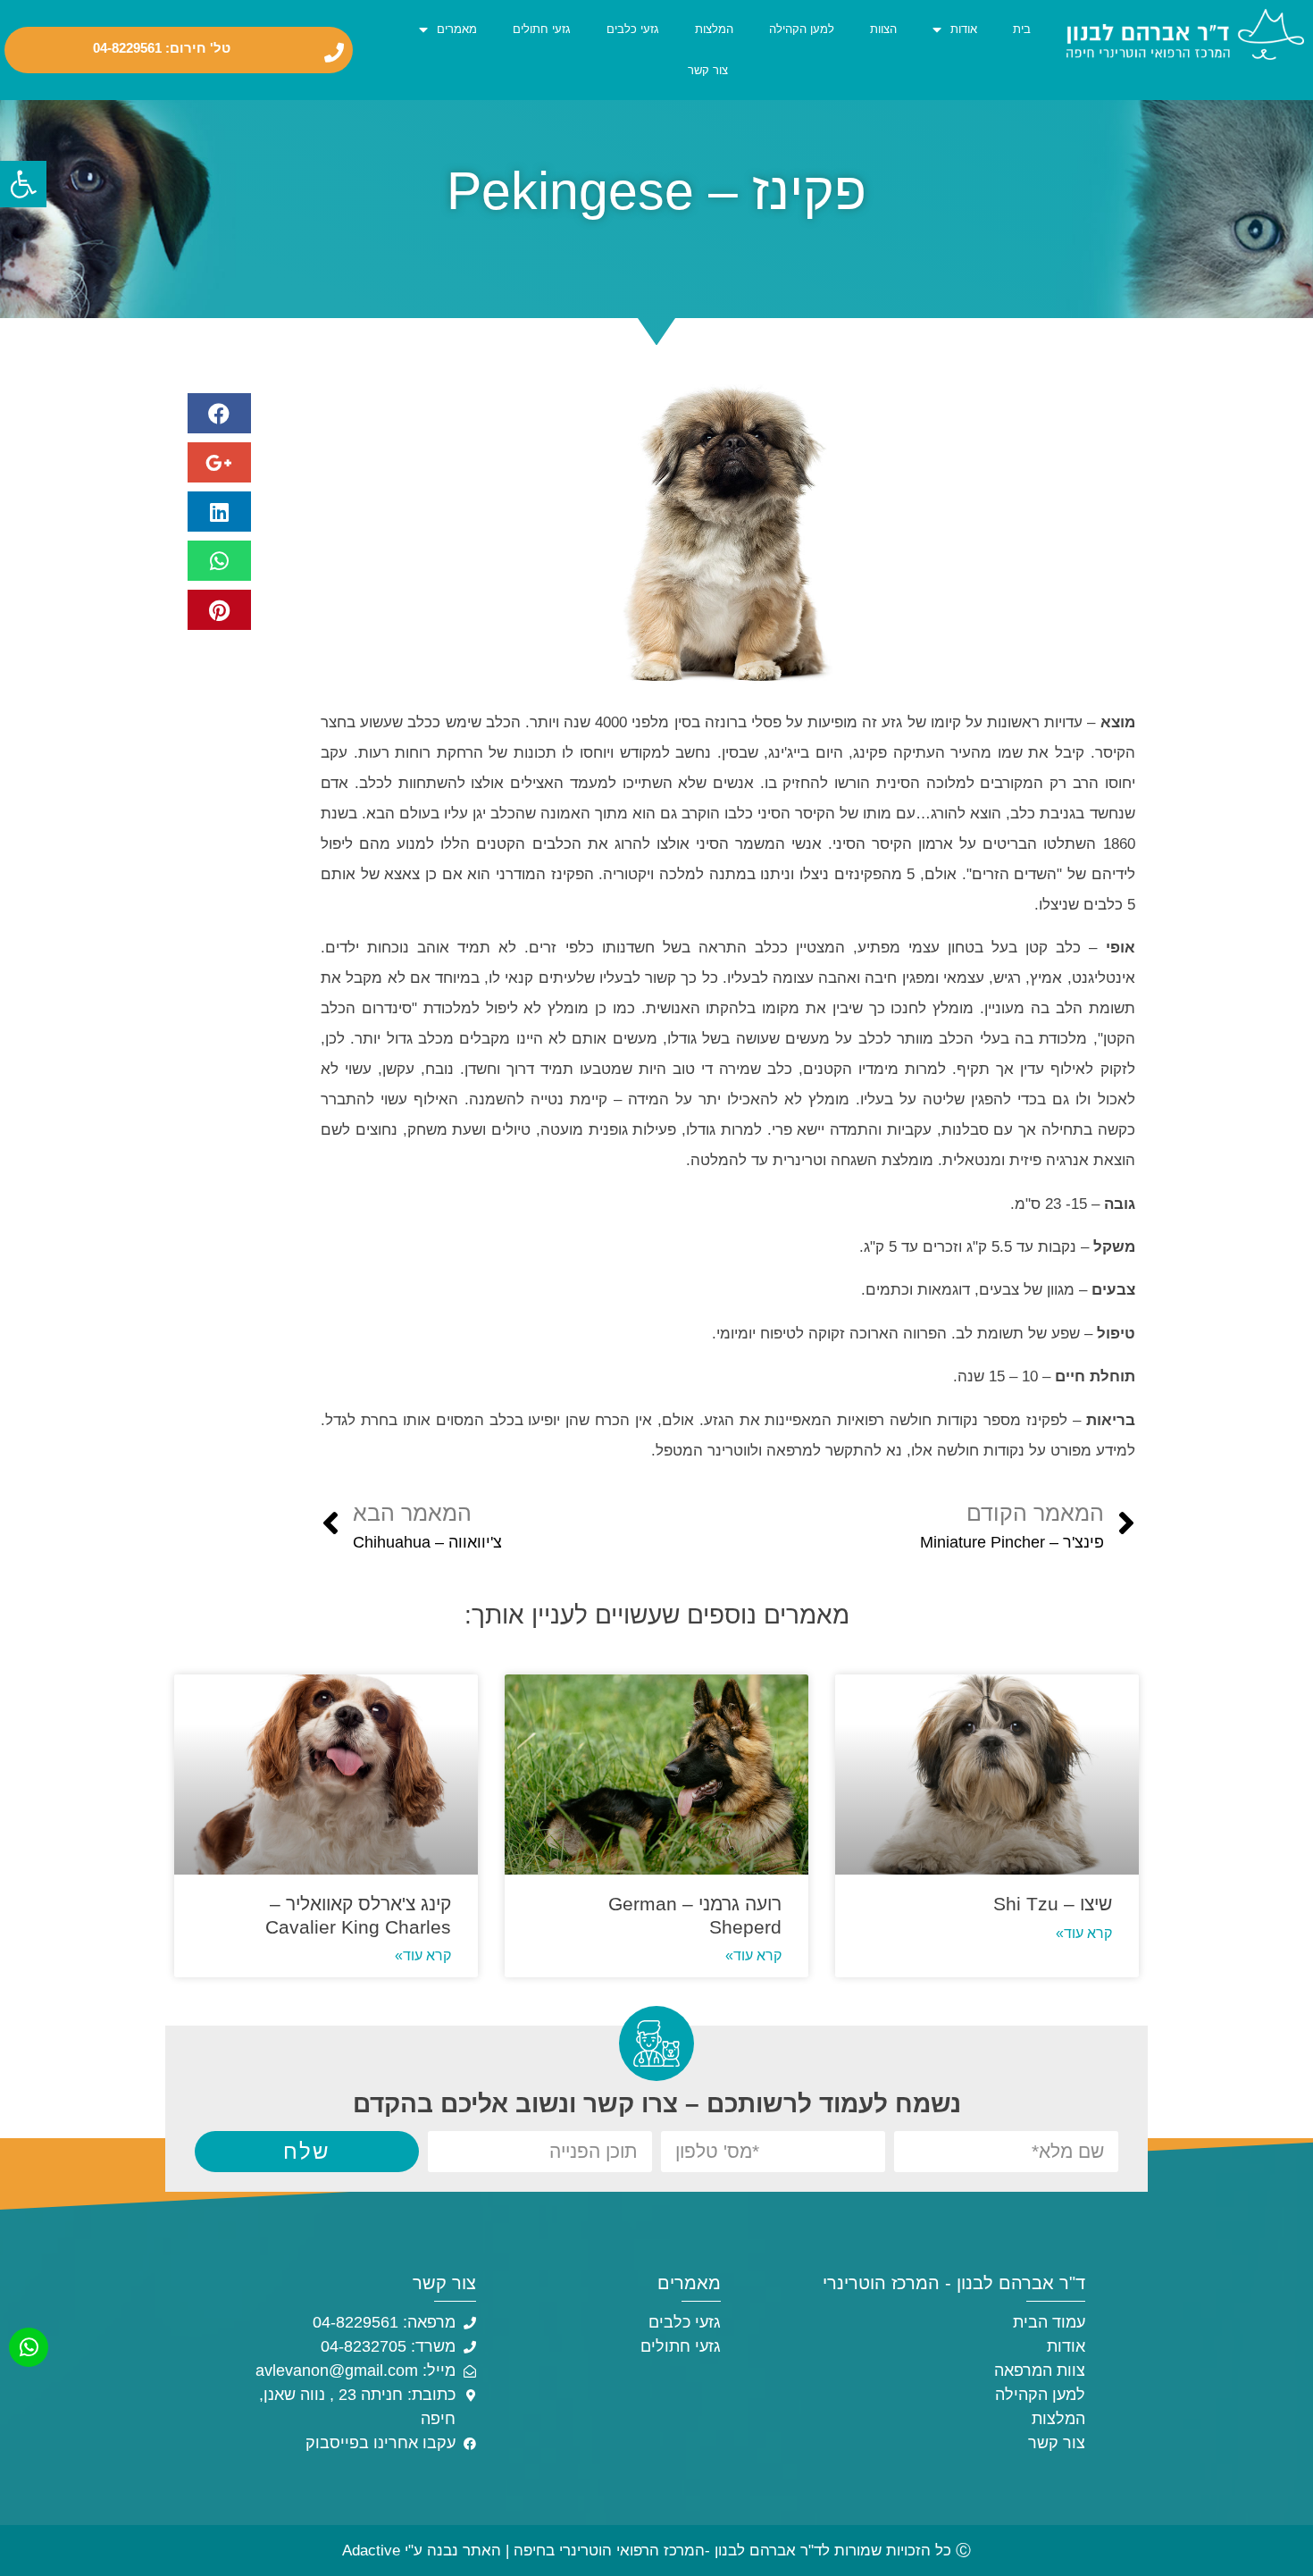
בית (1022, 29)
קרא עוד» (1084, 1933)
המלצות (714, 29)
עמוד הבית (1049, 2322)
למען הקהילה (802, 29)
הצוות (883, 29)
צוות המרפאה (1040, 2370)
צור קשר (708, 70)
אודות (964, 29)
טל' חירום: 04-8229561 (162, 48)
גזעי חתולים (542, 29)
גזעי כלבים (633, 29)
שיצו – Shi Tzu (1053, 1904)
